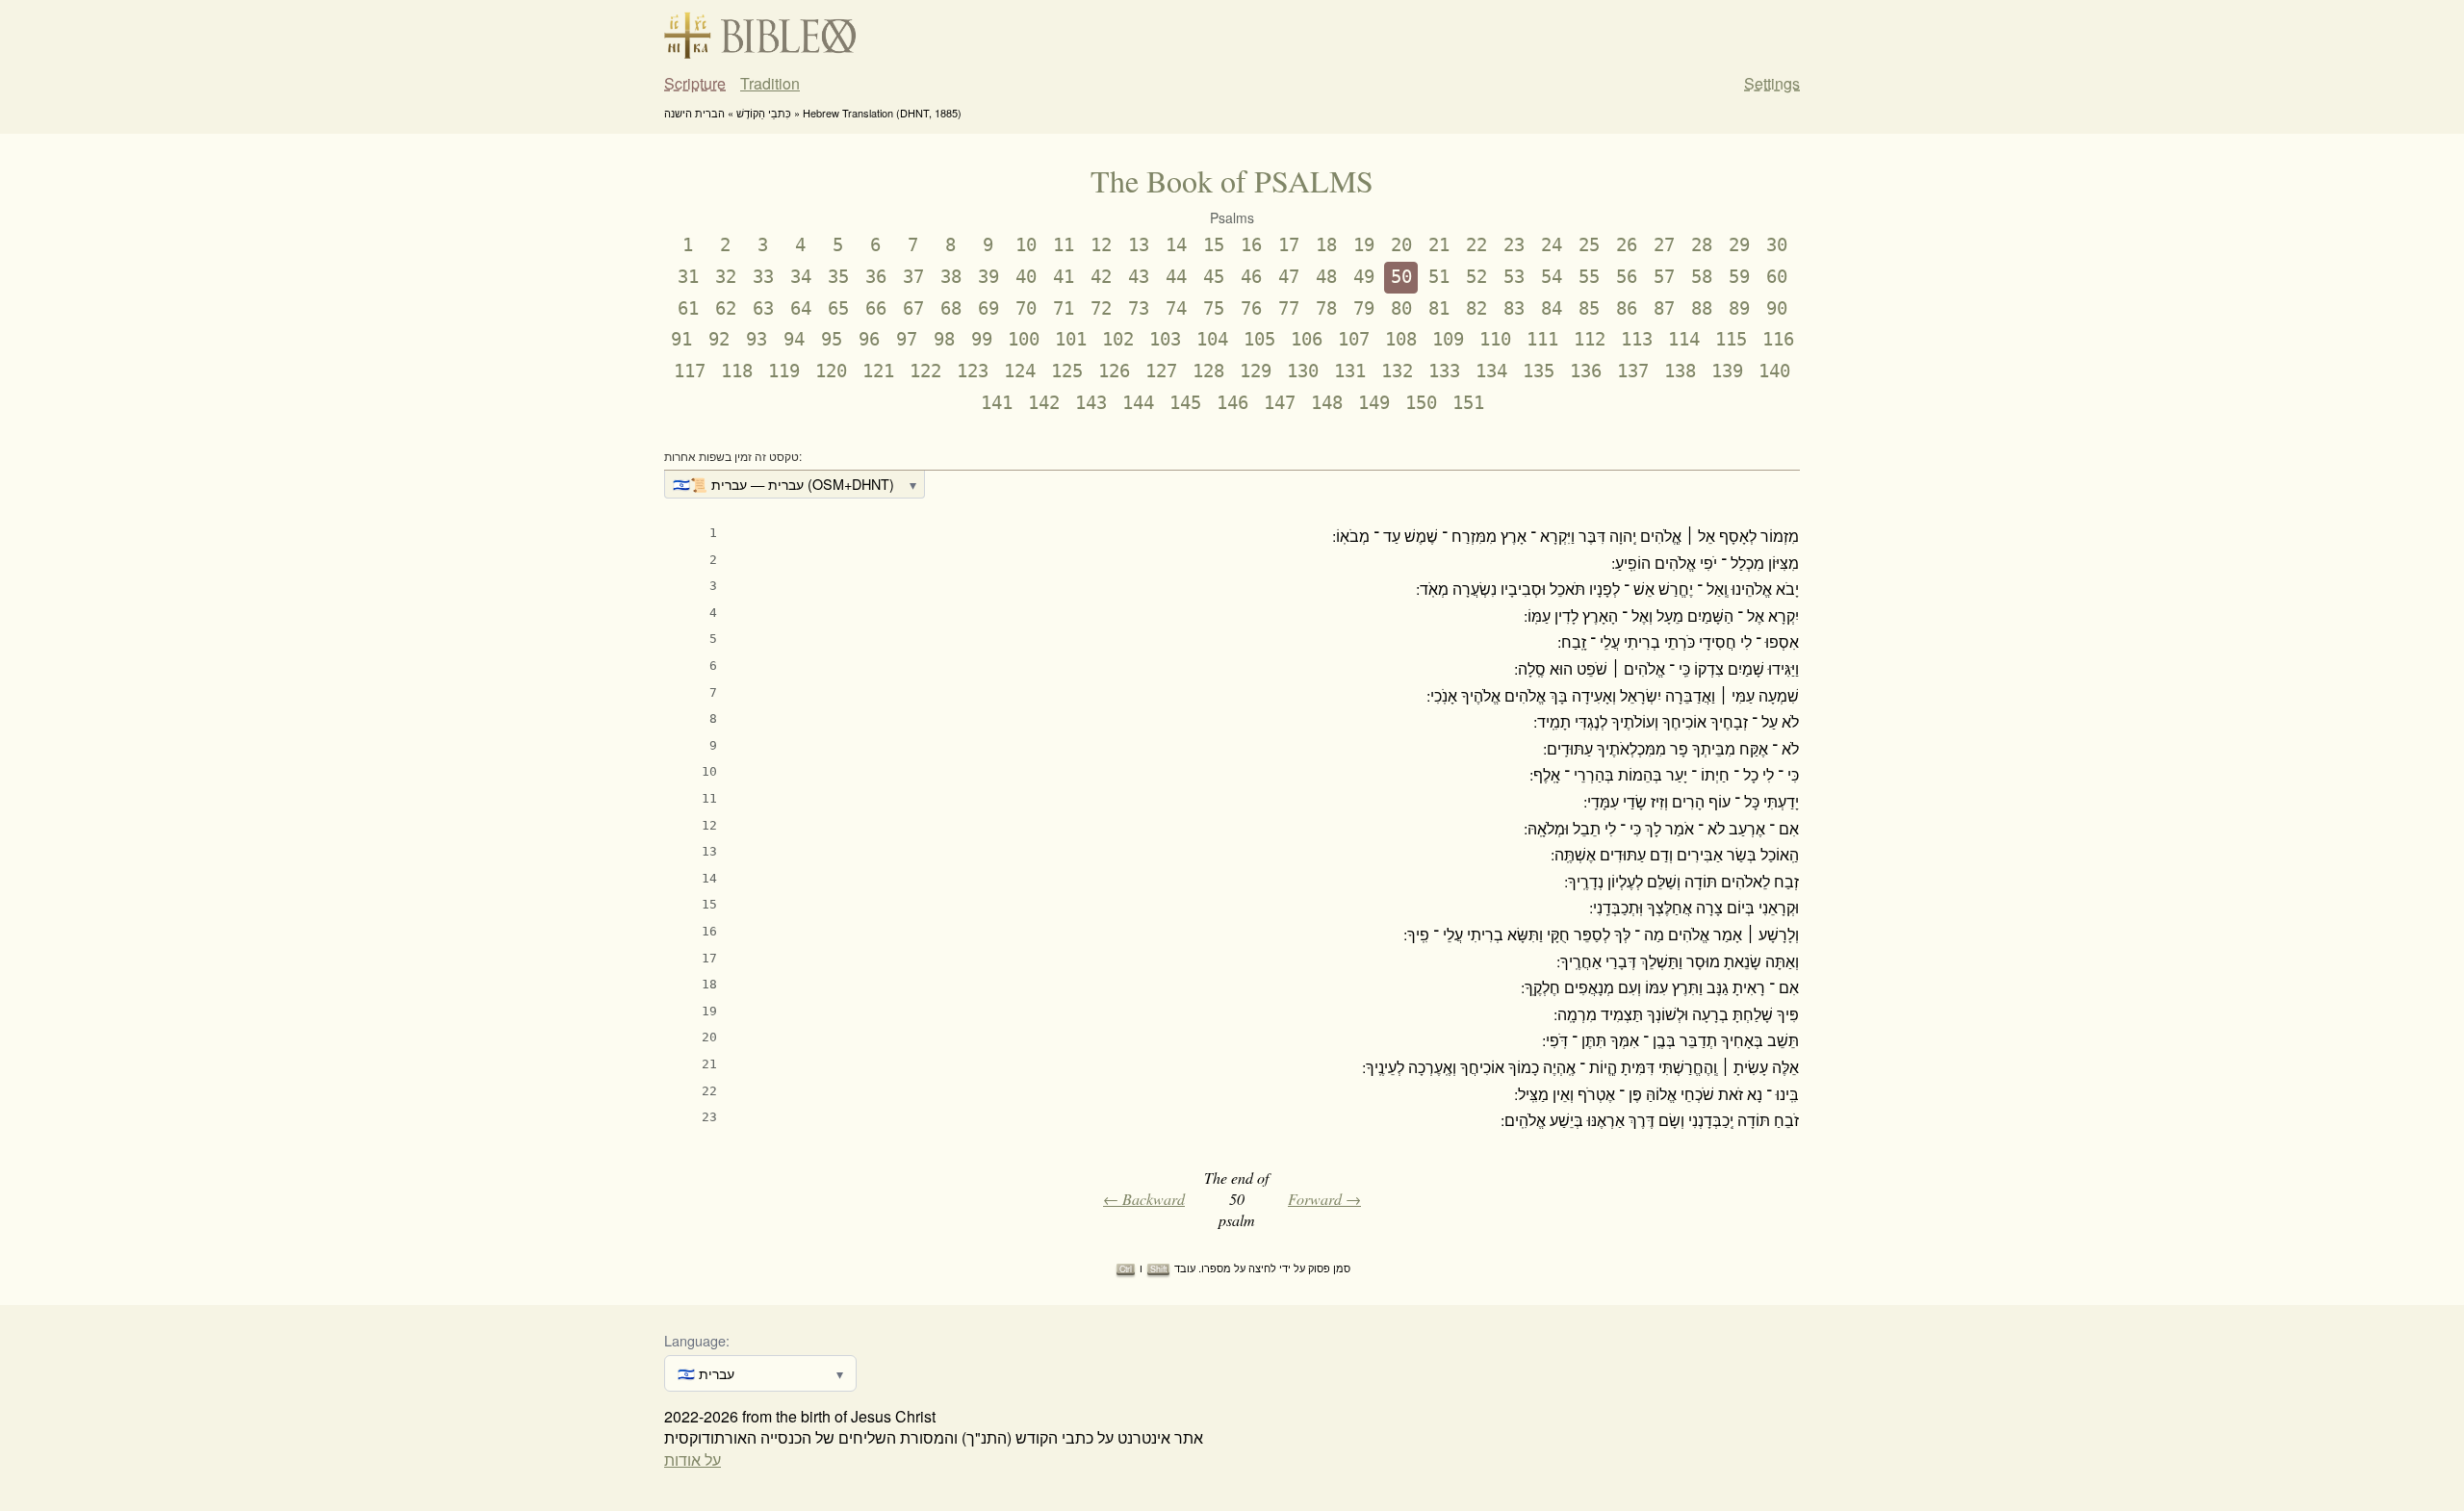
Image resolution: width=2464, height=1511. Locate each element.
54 (1552, 277)
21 (1439, 245)
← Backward (1144, 1199)
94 (794, 339)
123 (973, 371)
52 (1476, 277)
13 (1139, 245)
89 (1739, 308)
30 (1777, 245)
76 (1251, 308)
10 (1026, 245)
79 (1364, 308)
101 (1071, 339)
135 (1539, 371)
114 (1684, 339)
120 (831, 371)
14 (1176, 245)
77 (1289, 308)
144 (1138, 403)
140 (1774, 371)
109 (1448, 339)
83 (1514, 308)
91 (681, 339)
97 (907, 339)
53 (1514, 277)
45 (1214, 277)
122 (925, 371)
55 (1589, 277)
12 (1101, 245)
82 (1476, 308)
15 (1214, 245)
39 (988, 277)
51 (1439, 277)
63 (763, 308)
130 (1303, 371)
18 (1326, 245)
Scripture (695, 84)
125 (1067, 371)
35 (838, 277)
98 (944, 339)
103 (1165, 339)
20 (1401, 245)
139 (1727, 371)
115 (1731, 339)
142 (1044, 403)
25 (1589, 245)
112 (1590, 339)
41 (1064, 277)
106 (1307, 339)
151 (1468, 403)
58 (1702, 277)
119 (784, 371)
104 (1212, 339)
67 (913, 308)
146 (1232, 403)
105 (1259, 339)
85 (1589, 308)
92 (719, 339)
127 (1161, 371)
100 (1024, 339)
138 (1680, 371)
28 (1702, 245)
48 (1326, 277)
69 (988, 308)
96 (869, 339)
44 (1176, 277)
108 (1401, 339)
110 (1495, 339)
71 (1064, 308)
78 (1326, 308)
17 (1289, 245)
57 (1664, 277)
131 (1350, 371)
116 (1778, 339)
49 (1364, 277)
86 (1627, 308)
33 (763, 277)
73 (1139, 308)
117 (690, 371)
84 (1552, 308)
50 (1401, 277)
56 (1627, 277)
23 (1514, 245)
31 (688, 277)
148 (1327, 403)
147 (1280, 403)
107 (1354, 339)
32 (726, 277)
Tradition (770, 84)
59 (1739, 277)
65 (838, 308)
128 (1208, 371)
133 (1444, 371)
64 (801, 308)
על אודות (693, 1460)
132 (1397, 371)
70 (1026, 308)
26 (1627, 245)
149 (1374, 403)
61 (688, 308)
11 (1064, 245)
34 (801, 277)
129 (1256, 371)
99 (982, 339)
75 (1214, 308)
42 (1101, 277)
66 (876, 308)
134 (1491, 371)
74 (1176, 308)
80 (1401, 308)
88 (1702, 308)
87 (1664, 308)
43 (1139, 277)
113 (1637, 339)
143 (1091, 403)
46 (1251, 277)
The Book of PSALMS (1232, 180)
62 (726, 308)
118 (737, 371)
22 (1476, 245)
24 (1552, 245)
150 (1421, 403)
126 (1114, 371)
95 (832, 339)
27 (1664, 245)
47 (1289, 277)
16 (1251, 245)
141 (997, 403)
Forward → (1324, 1199)
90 (1777, 308)
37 (913, 277)
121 (878, 371)
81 (1439, 308)
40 (1026, 277)
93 (757, 339)
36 (876, 277)
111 (1542, 339)
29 (1739, 245)
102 (1118, 339)
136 (1586, 371)
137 (1633, 371)
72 (1101, 308)
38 (951, 277)
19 (1364, 245)
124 (1020, 371)
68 (951, 308)
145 (1185, 403)
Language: (697, 1340)
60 (1777, 277)
